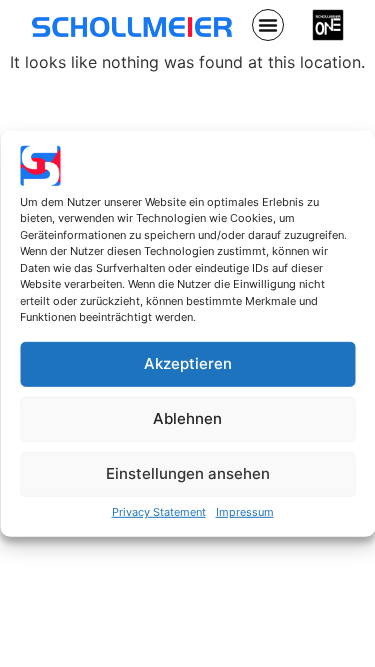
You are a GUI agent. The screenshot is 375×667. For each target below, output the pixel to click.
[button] (268, 25)
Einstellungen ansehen (188, 473)
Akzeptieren (188, 363)
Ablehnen (187, 418)
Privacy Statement (159, 512)
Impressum (245, 512)
